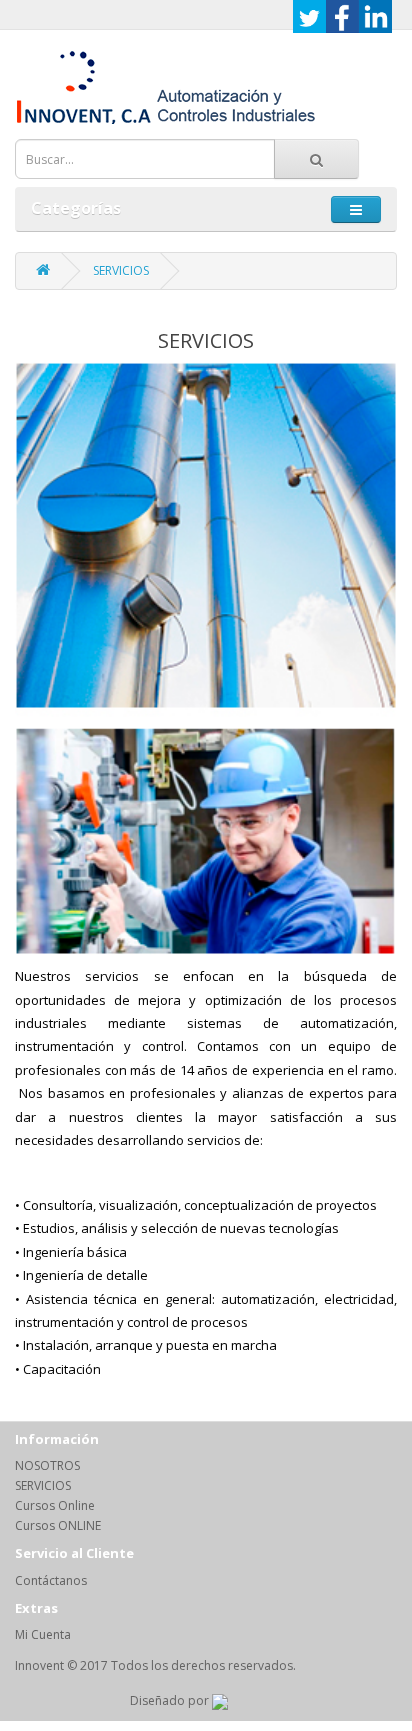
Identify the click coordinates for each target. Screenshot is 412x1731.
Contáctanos (51, 1580)
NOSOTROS (47, 1465)
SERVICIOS (121, 270)
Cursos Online (55, 1505)
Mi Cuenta (43, 1634)
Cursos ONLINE (58, 1525)
